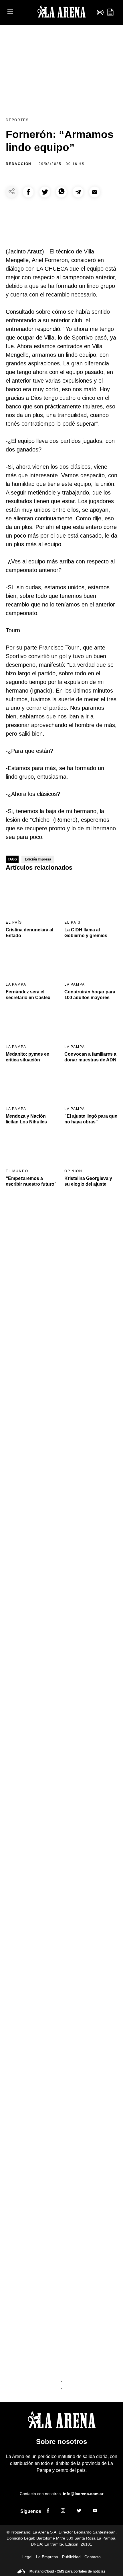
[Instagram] (63, 2511)
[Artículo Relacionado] (32, 897)
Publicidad (71, 2557)
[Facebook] (48, 2511)
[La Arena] (61, 12)
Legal (27, 2557)
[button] (28, 192)
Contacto (93, 2557)
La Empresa (47, 2557)
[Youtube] (95, 2511)
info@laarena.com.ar (83, 2494)
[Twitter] (79, 2511)
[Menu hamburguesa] (10, 12)
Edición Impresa (38, 859)
